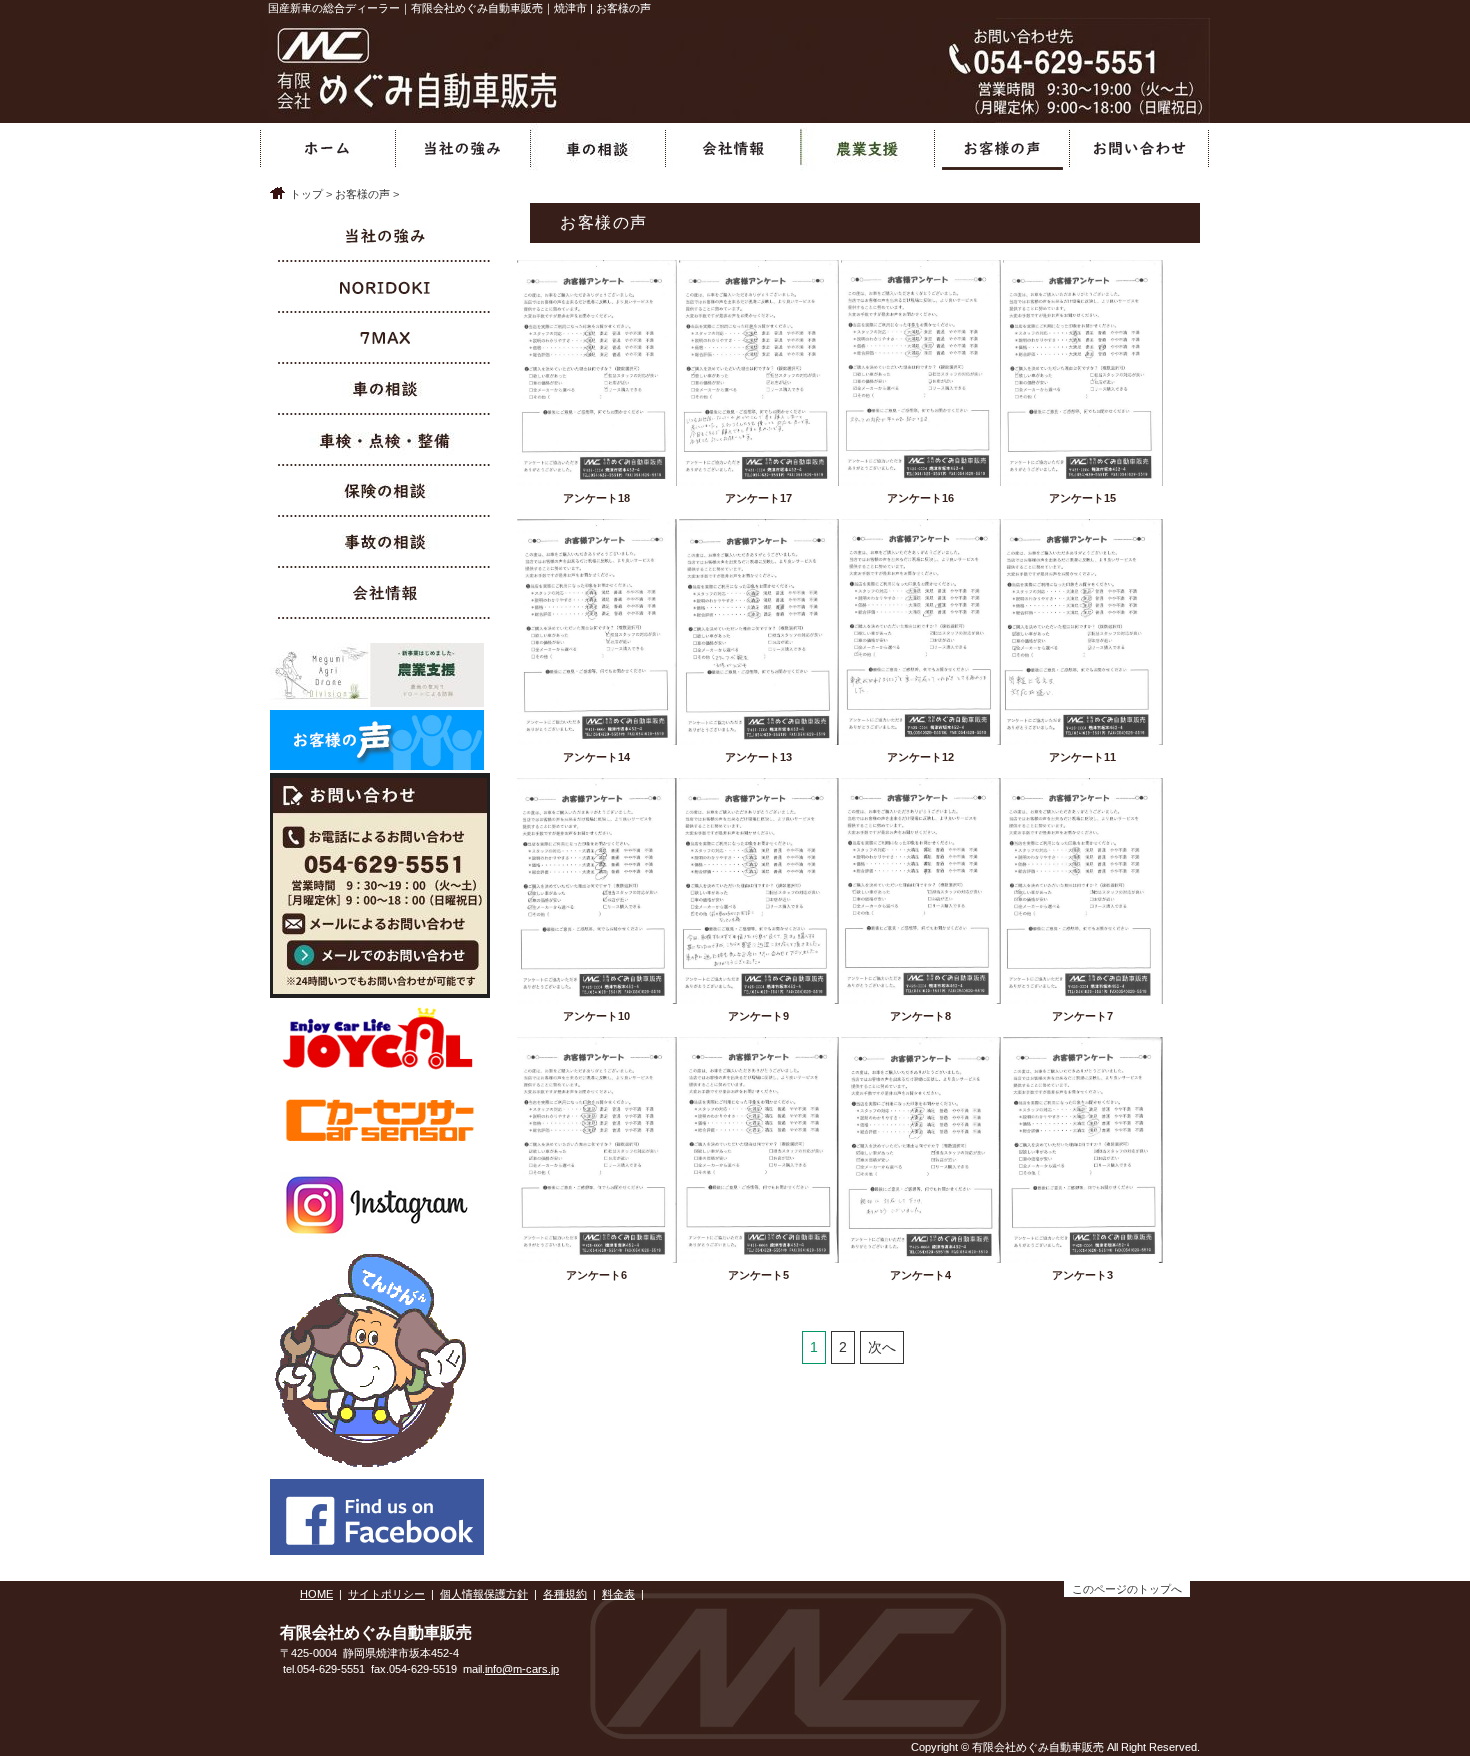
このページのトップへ (1127, 1589)
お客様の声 (362, 194)
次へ (882, 1347)
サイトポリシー (386, 1594)
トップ (306, 194)
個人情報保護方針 (484, 1594)
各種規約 (565, 1594)
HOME (316, 1594)
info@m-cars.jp (522, 1669)
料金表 (618, 1594)
